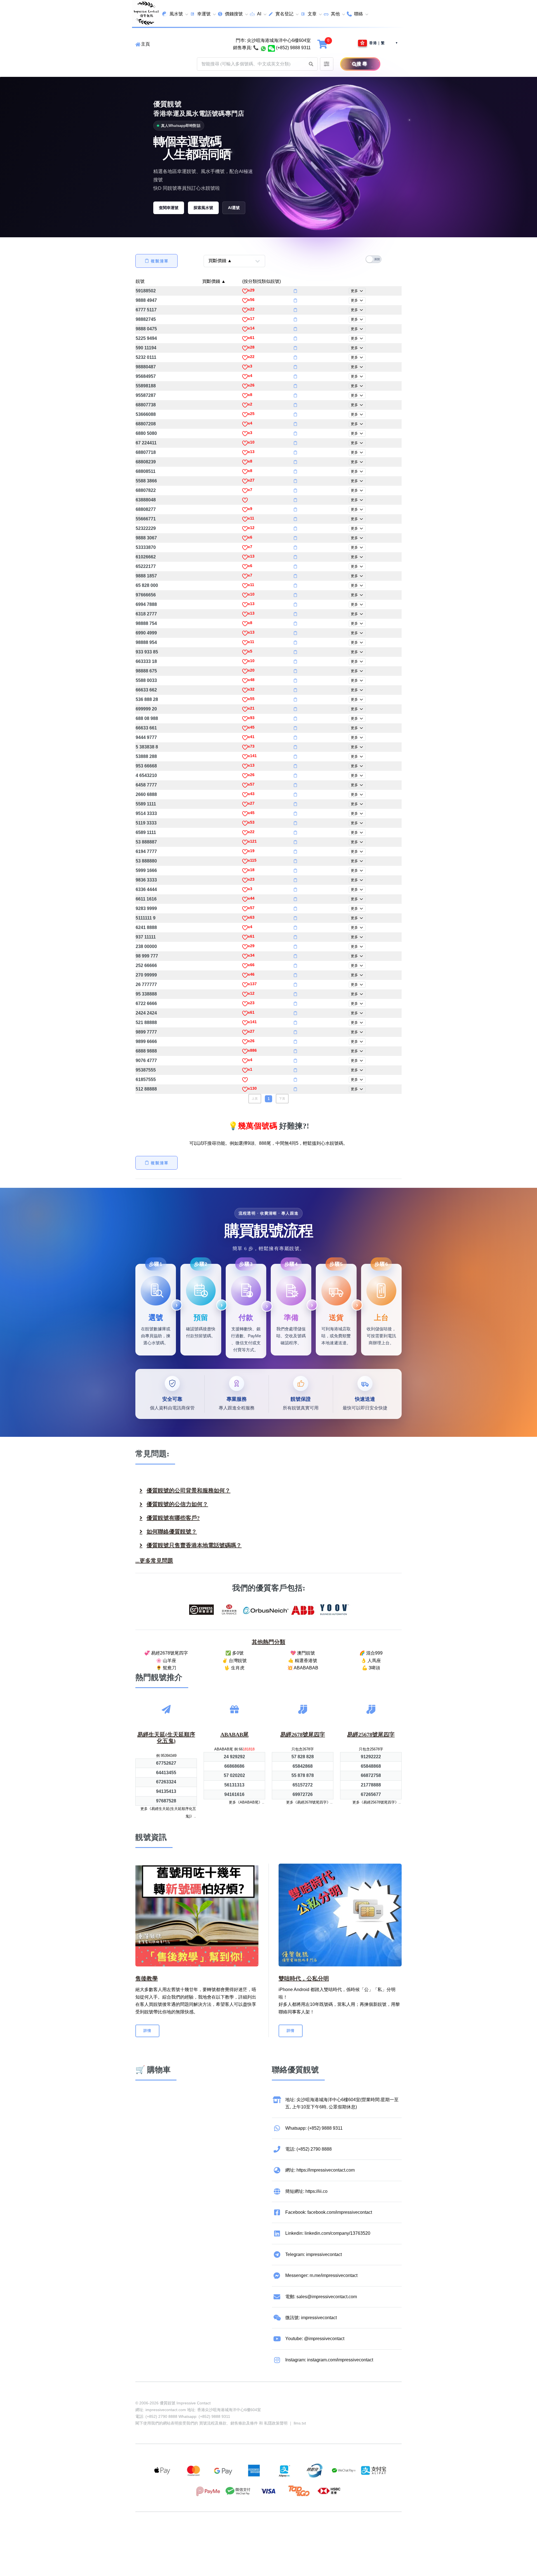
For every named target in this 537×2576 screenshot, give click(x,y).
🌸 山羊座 (166, 1661)
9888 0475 (146, 329)
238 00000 (146, 946)
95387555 (146, 1070)
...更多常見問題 (154, 1561)
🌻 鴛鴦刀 (166, 1668)
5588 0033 (146, 680)
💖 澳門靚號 (303, 1653)
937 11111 (146, 937)
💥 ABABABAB (303, 1668)
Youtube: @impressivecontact (315, 2339)
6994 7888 (146, 604)
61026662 (146, 557)
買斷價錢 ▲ (214, 281)
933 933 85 (147, 652)
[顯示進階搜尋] (327, 64)
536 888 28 (147, 699)
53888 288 (146, 756)
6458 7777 (146, 785)
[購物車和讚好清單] (323, 44)
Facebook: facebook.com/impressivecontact (329, 2212)
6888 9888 (146, 1051)
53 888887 (146, 842)
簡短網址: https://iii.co (306, 2191)
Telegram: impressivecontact (314, 2254)
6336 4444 (146, 889)
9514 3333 (146, 813)
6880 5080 (146, 433)
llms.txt (300, 2423)
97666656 (146, 595)
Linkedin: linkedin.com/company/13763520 (328, 2233)
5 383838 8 (147, 747)
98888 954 (146, 642)
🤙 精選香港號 (303, 1661)
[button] (311, 64)
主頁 (145, 44)
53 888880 (146, 861)
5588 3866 (146, 481)
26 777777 (146, 984)
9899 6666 (146, 1041)
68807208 (146, 424)
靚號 (140, 281)
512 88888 (146, 1089)
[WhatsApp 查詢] (263, 48)
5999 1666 (146, 870)
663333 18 (146, 661)
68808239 (146, 462)
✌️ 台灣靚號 (234, 1661)
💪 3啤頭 (371, 1668)
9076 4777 (146, 1061)
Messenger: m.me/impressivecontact (321, 2275)
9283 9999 (146, 908)
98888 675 (146, 671)
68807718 (146, 452)
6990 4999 (146, 633)
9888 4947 (146, 300)
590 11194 (146, 348)
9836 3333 (146, 880)
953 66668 (146, 766)
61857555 (146, 1080)
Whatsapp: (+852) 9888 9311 (314, 2128)
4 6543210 (146, 775)
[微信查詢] (271, 48)
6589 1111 (146, 832)
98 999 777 (147, 956)
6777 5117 (146, 310)
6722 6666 (146, 1003)
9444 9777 (146, 737)
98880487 (146, 367)
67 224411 (146, 443)
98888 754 (146, 623)
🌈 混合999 (371, 1653)
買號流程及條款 (213, 2423)
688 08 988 (147, 718)
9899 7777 (146, 1032)
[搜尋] (348, 64)
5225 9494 (146, 338)
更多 (355, 291)
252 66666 (146, 965)
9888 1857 (146, 576)
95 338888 (146, 994)
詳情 (147, 2031)
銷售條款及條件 (244, 2423)
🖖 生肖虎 (234, 1668)
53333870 (146, 547)
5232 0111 (146, 357)
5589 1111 (146, 804)
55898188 (146, 386)
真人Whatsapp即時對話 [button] (181, 126)
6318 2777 (146, 614)
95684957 (146, 376)
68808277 (146, 509)
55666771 (146, 519)
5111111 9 (146, 918)
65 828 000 (147, 585)
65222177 (146, 566)
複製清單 (160, 261)
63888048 (146, 500)
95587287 (146, 395)
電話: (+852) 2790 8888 (308, 2149)
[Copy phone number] (295, 291)
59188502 (146, 291)
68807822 (146, 490)
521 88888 (146, 1022)
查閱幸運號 (169, 208)
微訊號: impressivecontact (311, 2318)
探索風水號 (203, 208)
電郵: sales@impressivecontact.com (321, 2297)
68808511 (146, 471)
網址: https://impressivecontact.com (320, 2170)
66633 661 (146, 728)
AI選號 (234, 208)
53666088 (146, 414)
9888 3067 (146, 538)
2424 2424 (146, 1013)
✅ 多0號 (235, 1653)
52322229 (146, 528)
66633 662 (146, 690)
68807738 (146, 405)
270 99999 (146, 975)
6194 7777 (146, 851)
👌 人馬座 (371, 1661)
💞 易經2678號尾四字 (166, 1653)
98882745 (146, 319)
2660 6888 (146, 794)
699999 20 (146, 709)
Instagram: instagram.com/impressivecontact (329, 2360)
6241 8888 (146, 927)
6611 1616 (146, 899)
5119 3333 (146, 823)
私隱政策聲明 (276, 2423)
